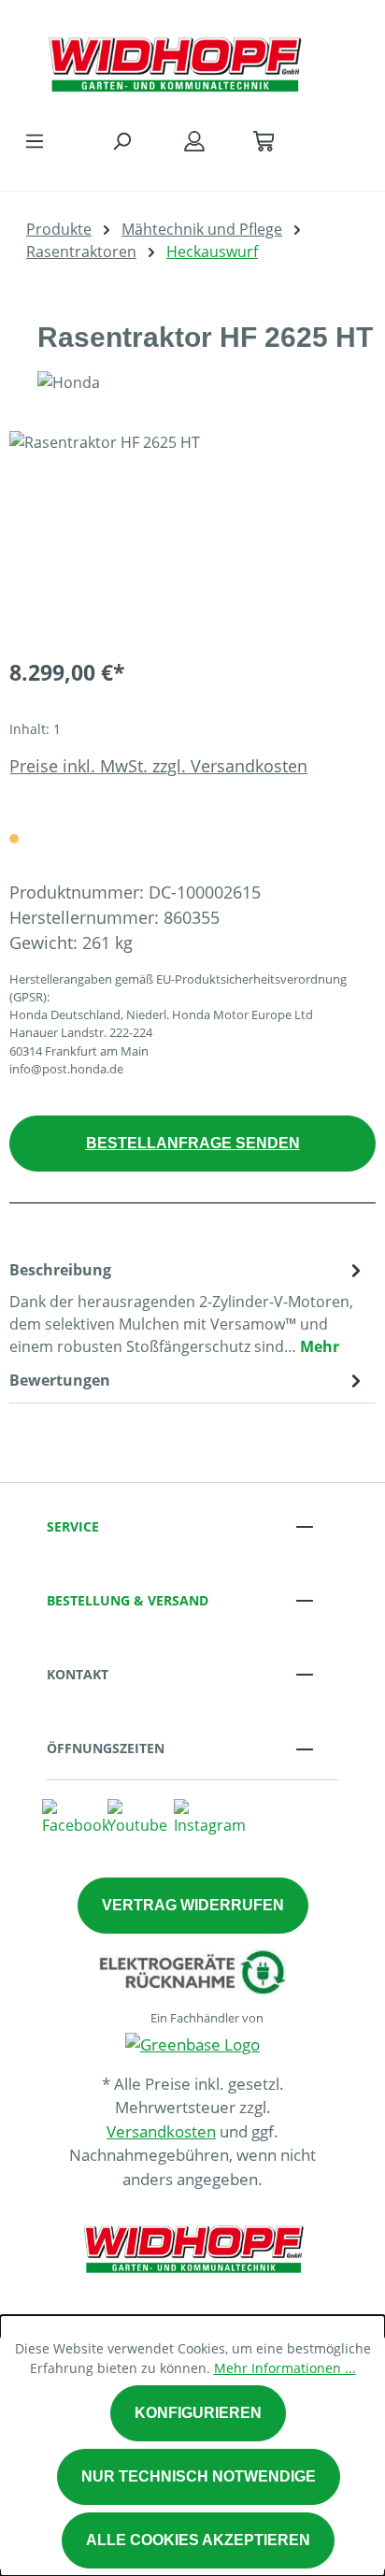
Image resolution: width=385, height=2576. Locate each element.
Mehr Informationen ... (285, 2368)
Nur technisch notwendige (199, 2476)
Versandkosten (161, 2131)
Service (73, 1526)
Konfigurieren (198, 2413)
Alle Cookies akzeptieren (198, 2540)
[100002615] (192, 536)
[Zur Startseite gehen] (174, 60)
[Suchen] (121, 140)
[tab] (188, 1307)
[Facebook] (76, 1816)
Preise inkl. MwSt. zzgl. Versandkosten (158, 766)
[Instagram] (210, 1816)
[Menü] (35, 140)
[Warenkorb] (264, 140)
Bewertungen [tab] (60, 1380)
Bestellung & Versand (128, 1600)
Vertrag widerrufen (193, 1905)
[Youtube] (137, 1816)
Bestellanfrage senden (193, 1143)
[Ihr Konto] (194, 140)
